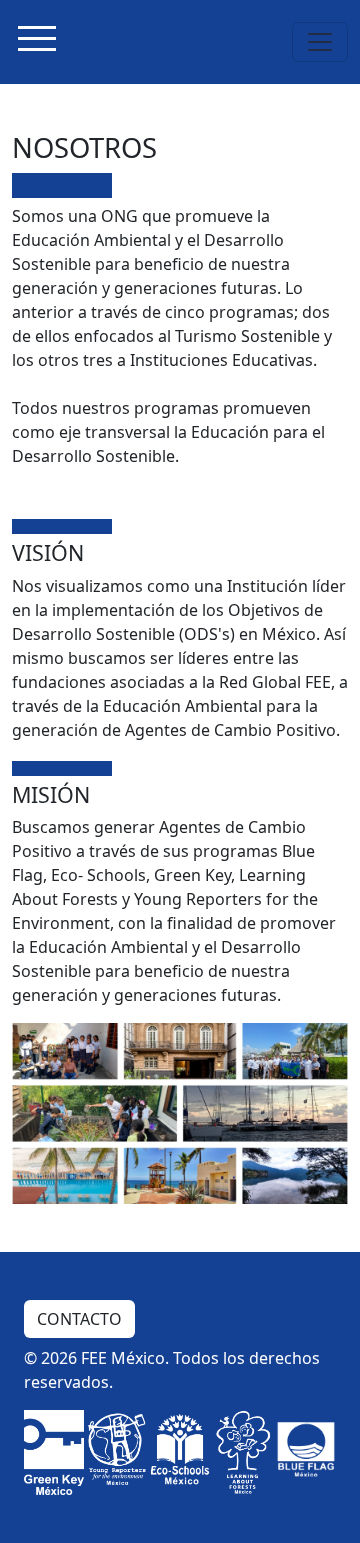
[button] (37, 42)
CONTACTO (79, 1319)
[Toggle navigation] (320, 42)
